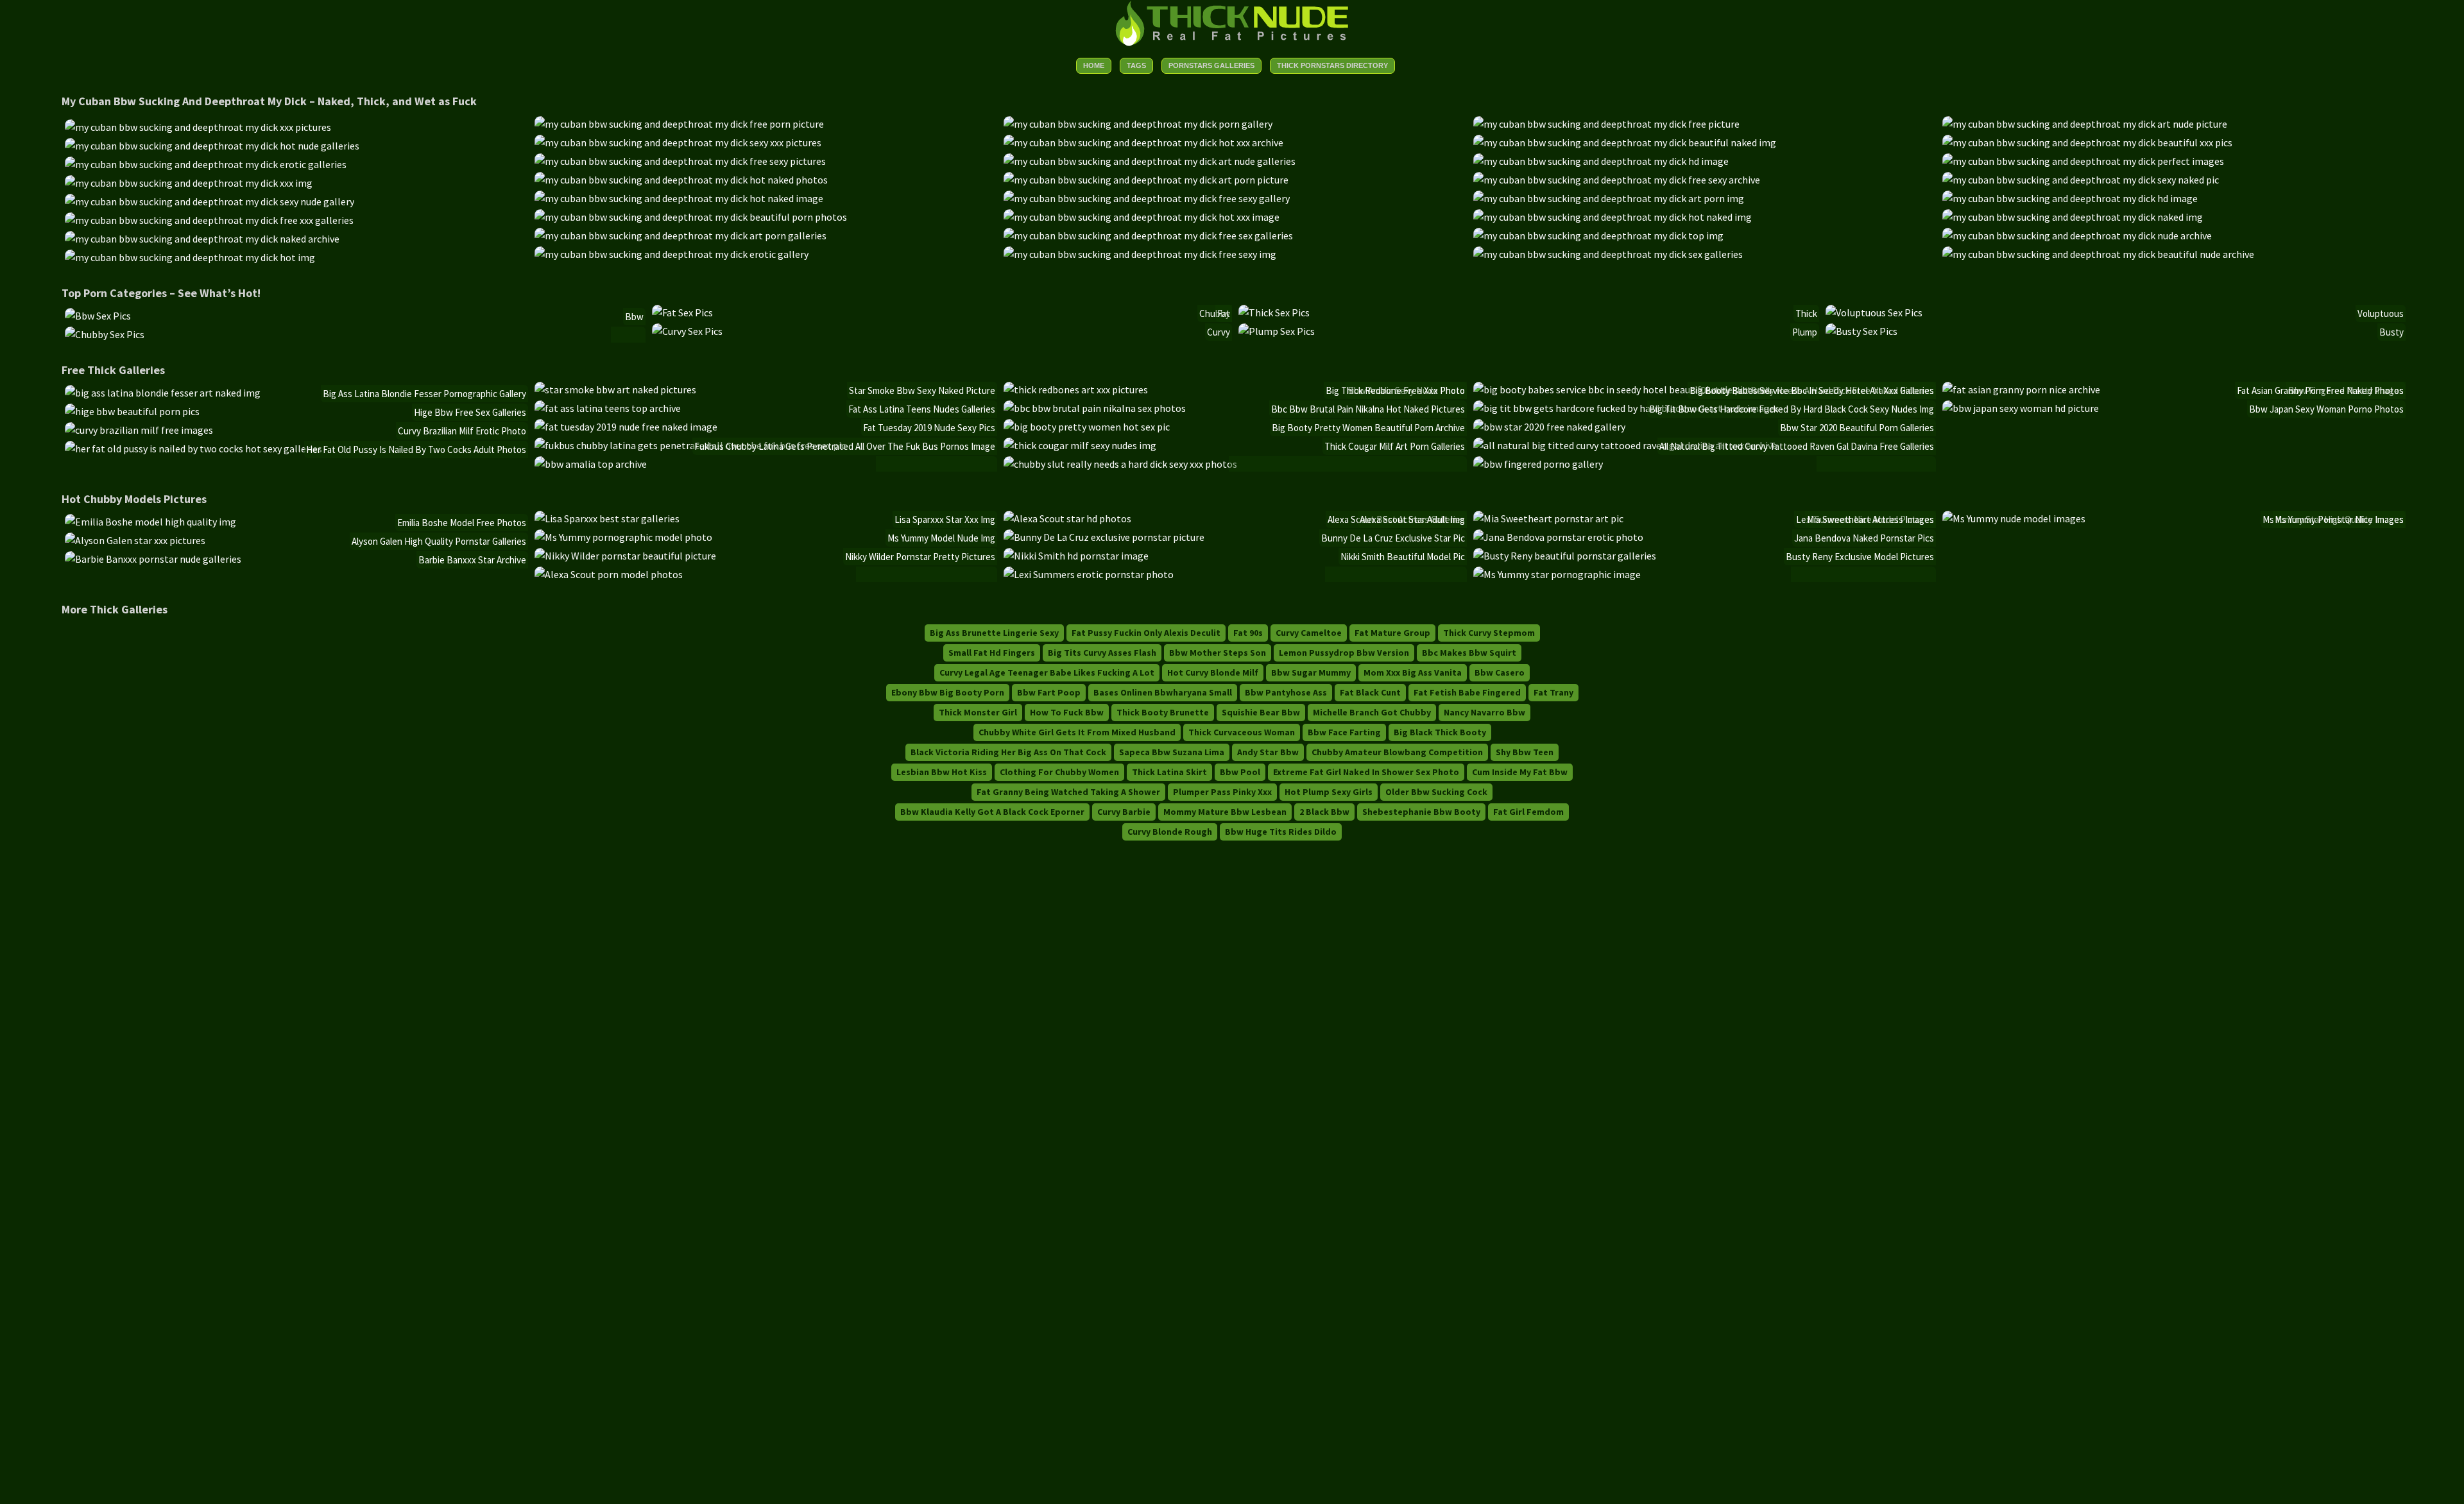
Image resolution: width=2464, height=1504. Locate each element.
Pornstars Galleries (1211, 65)
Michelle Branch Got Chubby (1372, 712)
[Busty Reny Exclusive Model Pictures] (1565, 556)
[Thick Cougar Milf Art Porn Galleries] (1080, 445)
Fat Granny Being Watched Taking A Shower (1068, 792)
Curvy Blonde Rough (1170, 832)
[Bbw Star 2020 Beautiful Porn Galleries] (1549, 427)
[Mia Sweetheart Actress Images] (1548, 518)
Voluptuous (2381, 313)
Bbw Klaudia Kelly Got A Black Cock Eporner (992, 812)
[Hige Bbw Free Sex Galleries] (132, 411)
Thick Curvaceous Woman (1242, 732)
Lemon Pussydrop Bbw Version (1344, 653)
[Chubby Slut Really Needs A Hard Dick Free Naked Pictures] (1120, 464)
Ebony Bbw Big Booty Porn (948, 692)
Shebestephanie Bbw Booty (1421, 812)
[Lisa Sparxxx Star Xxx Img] (607, 518)
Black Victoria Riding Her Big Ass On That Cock (1008, 752)
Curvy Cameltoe (1309, 633)
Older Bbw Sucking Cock (1436, 792)
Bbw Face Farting (1344, 732)
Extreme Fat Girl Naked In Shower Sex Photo (1366, 772)
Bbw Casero (1500, 672)
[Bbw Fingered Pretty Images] (1538, 464)
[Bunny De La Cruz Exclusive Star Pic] (1104, 537)
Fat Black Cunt (1370, 692)
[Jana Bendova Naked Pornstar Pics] (1558, 537)
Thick (1806, 313)
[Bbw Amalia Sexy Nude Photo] (591, 464)
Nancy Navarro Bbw (1484, 712)
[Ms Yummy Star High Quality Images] (1557, 574)
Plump (1805, 332)
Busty (2391, 332)
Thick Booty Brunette (1163, 712)
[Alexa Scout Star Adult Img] (1067, 518)
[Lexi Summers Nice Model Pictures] (1089, 574)
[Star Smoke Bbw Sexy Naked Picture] (615, 389)
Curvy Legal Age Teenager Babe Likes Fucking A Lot (1047, 672)
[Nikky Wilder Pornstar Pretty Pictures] (625, 556)
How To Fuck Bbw (1067, 712)
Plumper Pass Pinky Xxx (1222, 792)
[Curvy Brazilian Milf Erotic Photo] (139, 430)
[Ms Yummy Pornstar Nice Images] (2014, 518)
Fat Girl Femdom (1528, 812)
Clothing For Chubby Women (1059, 772)
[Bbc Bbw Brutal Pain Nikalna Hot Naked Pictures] (1095, 408)
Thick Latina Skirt (1169, 772)
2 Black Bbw (1324, 812)
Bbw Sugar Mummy (1311, 672)
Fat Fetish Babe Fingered (1467, 692)
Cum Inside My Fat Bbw (1520, 772)
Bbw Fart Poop (1049, 692)
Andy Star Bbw (1268, 752)
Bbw (634, 317)
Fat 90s (1248, 633)
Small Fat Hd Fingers (992, 653)
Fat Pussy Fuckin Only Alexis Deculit (1146, 633)
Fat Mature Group (1392, 633)
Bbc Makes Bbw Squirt (1469, 653)
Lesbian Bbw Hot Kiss (942, 772)
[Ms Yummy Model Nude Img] (623, 537)
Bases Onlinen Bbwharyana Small (1163, 692)
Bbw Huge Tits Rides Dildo (1281, 832)
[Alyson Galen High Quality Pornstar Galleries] (135, 540)
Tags (1136, 65)
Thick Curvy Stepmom (1489, 633)
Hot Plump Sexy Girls (1329, 792)
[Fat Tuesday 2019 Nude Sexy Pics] (626, 427)
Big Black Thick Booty (1440, 732)
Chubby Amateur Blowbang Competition (1397, 752)
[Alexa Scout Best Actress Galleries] (609, 574)
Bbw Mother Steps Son (1218, 653)
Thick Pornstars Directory (1332, 65)
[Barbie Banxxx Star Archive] (153, 559)
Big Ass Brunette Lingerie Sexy (994, 633)
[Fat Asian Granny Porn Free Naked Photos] (2021, 389)
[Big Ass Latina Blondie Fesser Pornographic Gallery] (163, 393)
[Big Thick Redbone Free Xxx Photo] (1076, 389)
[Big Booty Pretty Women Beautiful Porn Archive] (1087, 427)
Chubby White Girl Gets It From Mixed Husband (1077, 732)
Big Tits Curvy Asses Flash (1102, 653)
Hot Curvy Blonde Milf (1213, 672)
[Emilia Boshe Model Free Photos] (150, 522)
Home (1094, 65)
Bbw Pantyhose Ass (1286, 692)
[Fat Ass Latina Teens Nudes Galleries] (608, 408)
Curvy (1219, 332)
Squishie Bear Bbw (1261, 712)
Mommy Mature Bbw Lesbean (1225, 812)
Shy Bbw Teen (1525, 752)
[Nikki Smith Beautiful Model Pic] (1076, 556)
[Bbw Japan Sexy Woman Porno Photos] (2021, 408)
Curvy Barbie (1124, 812)
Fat (1224, 313)
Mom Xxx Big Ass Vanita (1413, 672)
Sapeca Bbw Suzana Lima (1172, 752)
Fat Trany (1553, 692)
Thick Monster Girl (978, 712)
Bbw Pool (1240, 772)
